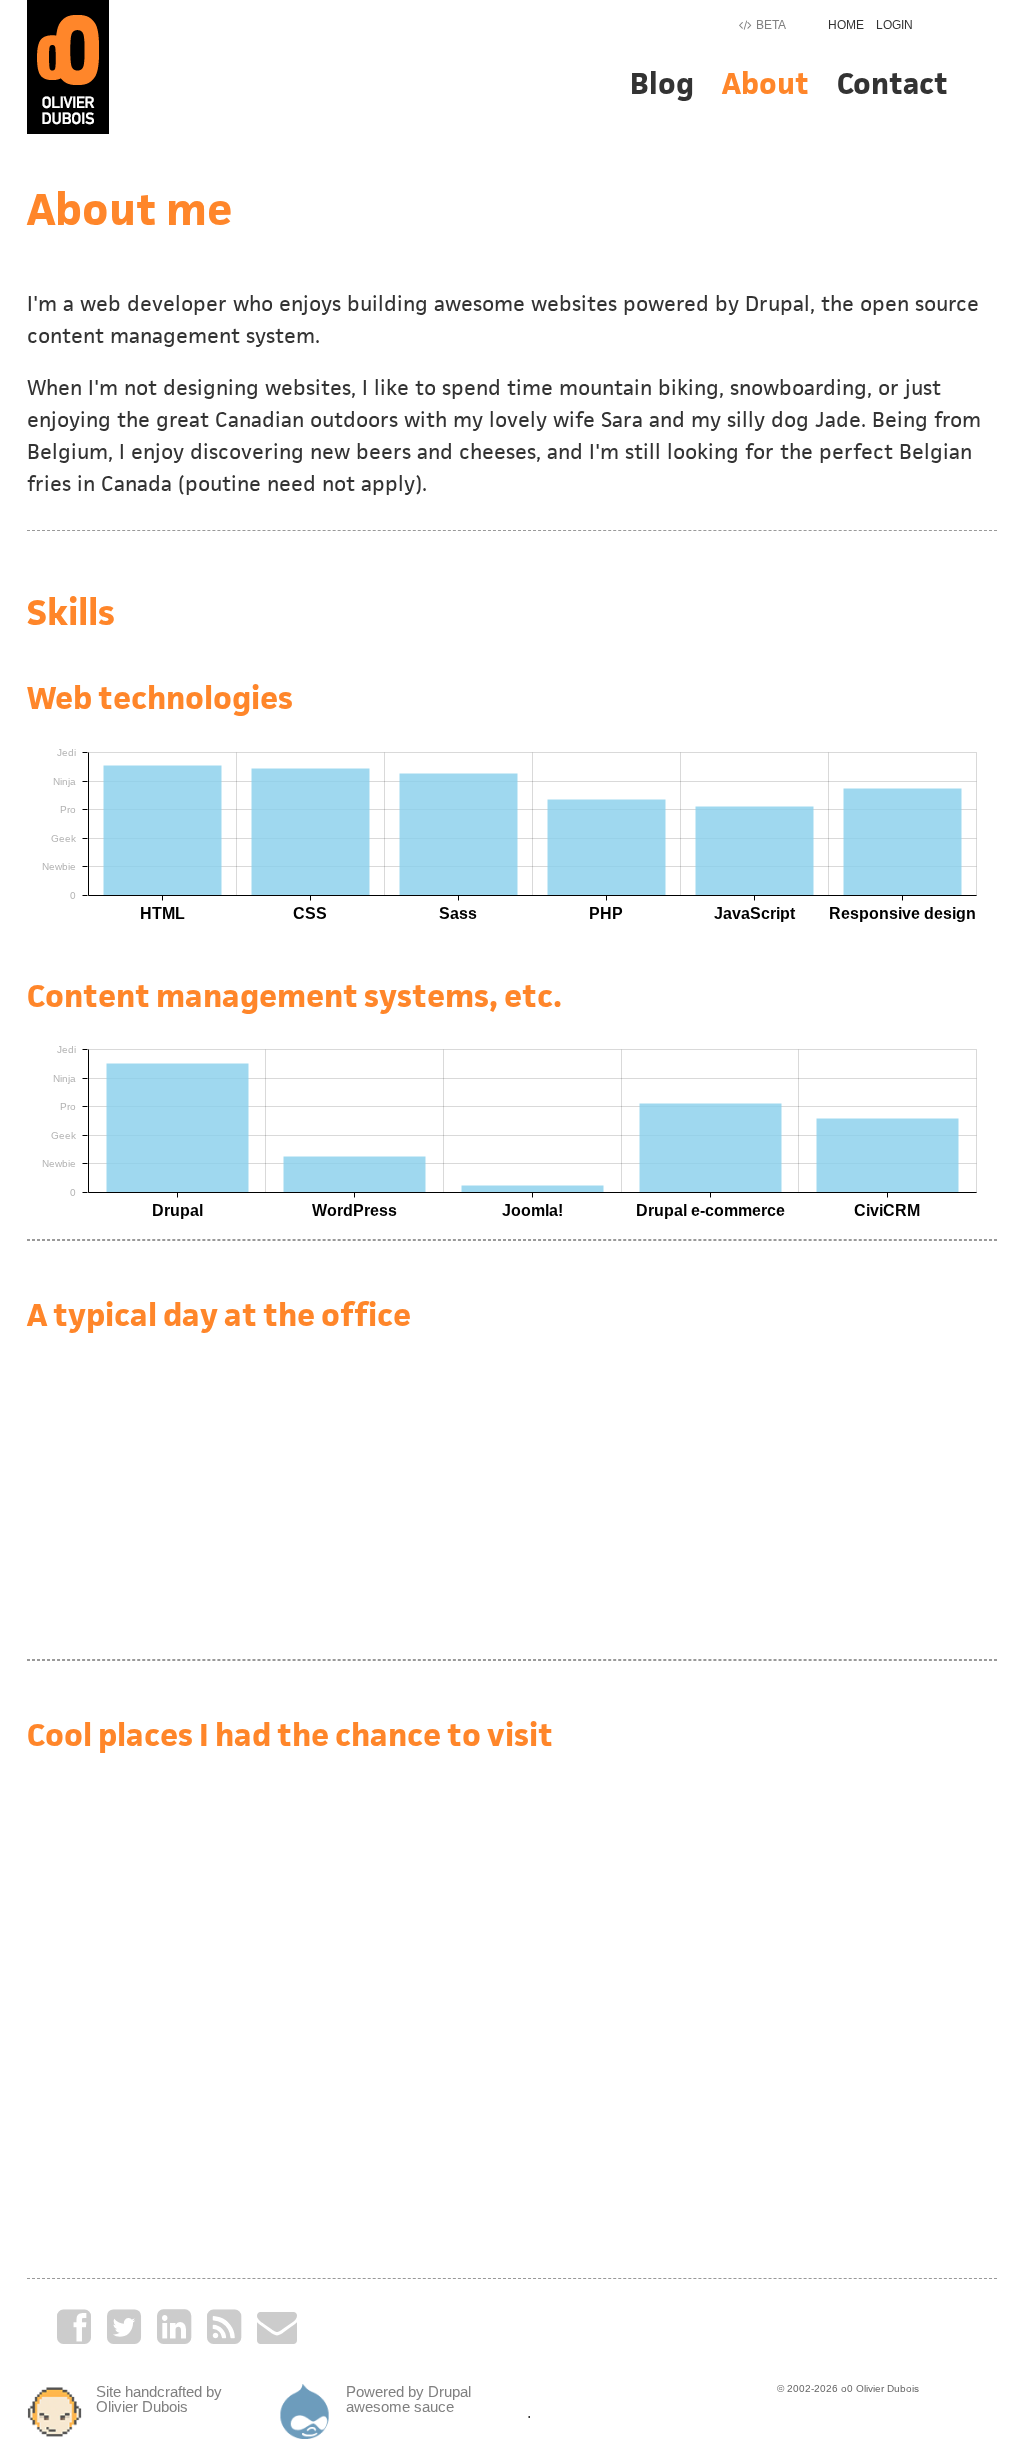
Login (894, 25)
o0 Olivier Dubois (880, 2388)
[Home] (68, 65)
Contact (892, 83)
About (765, 83)
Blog (662, 83)
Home (846, 25)
